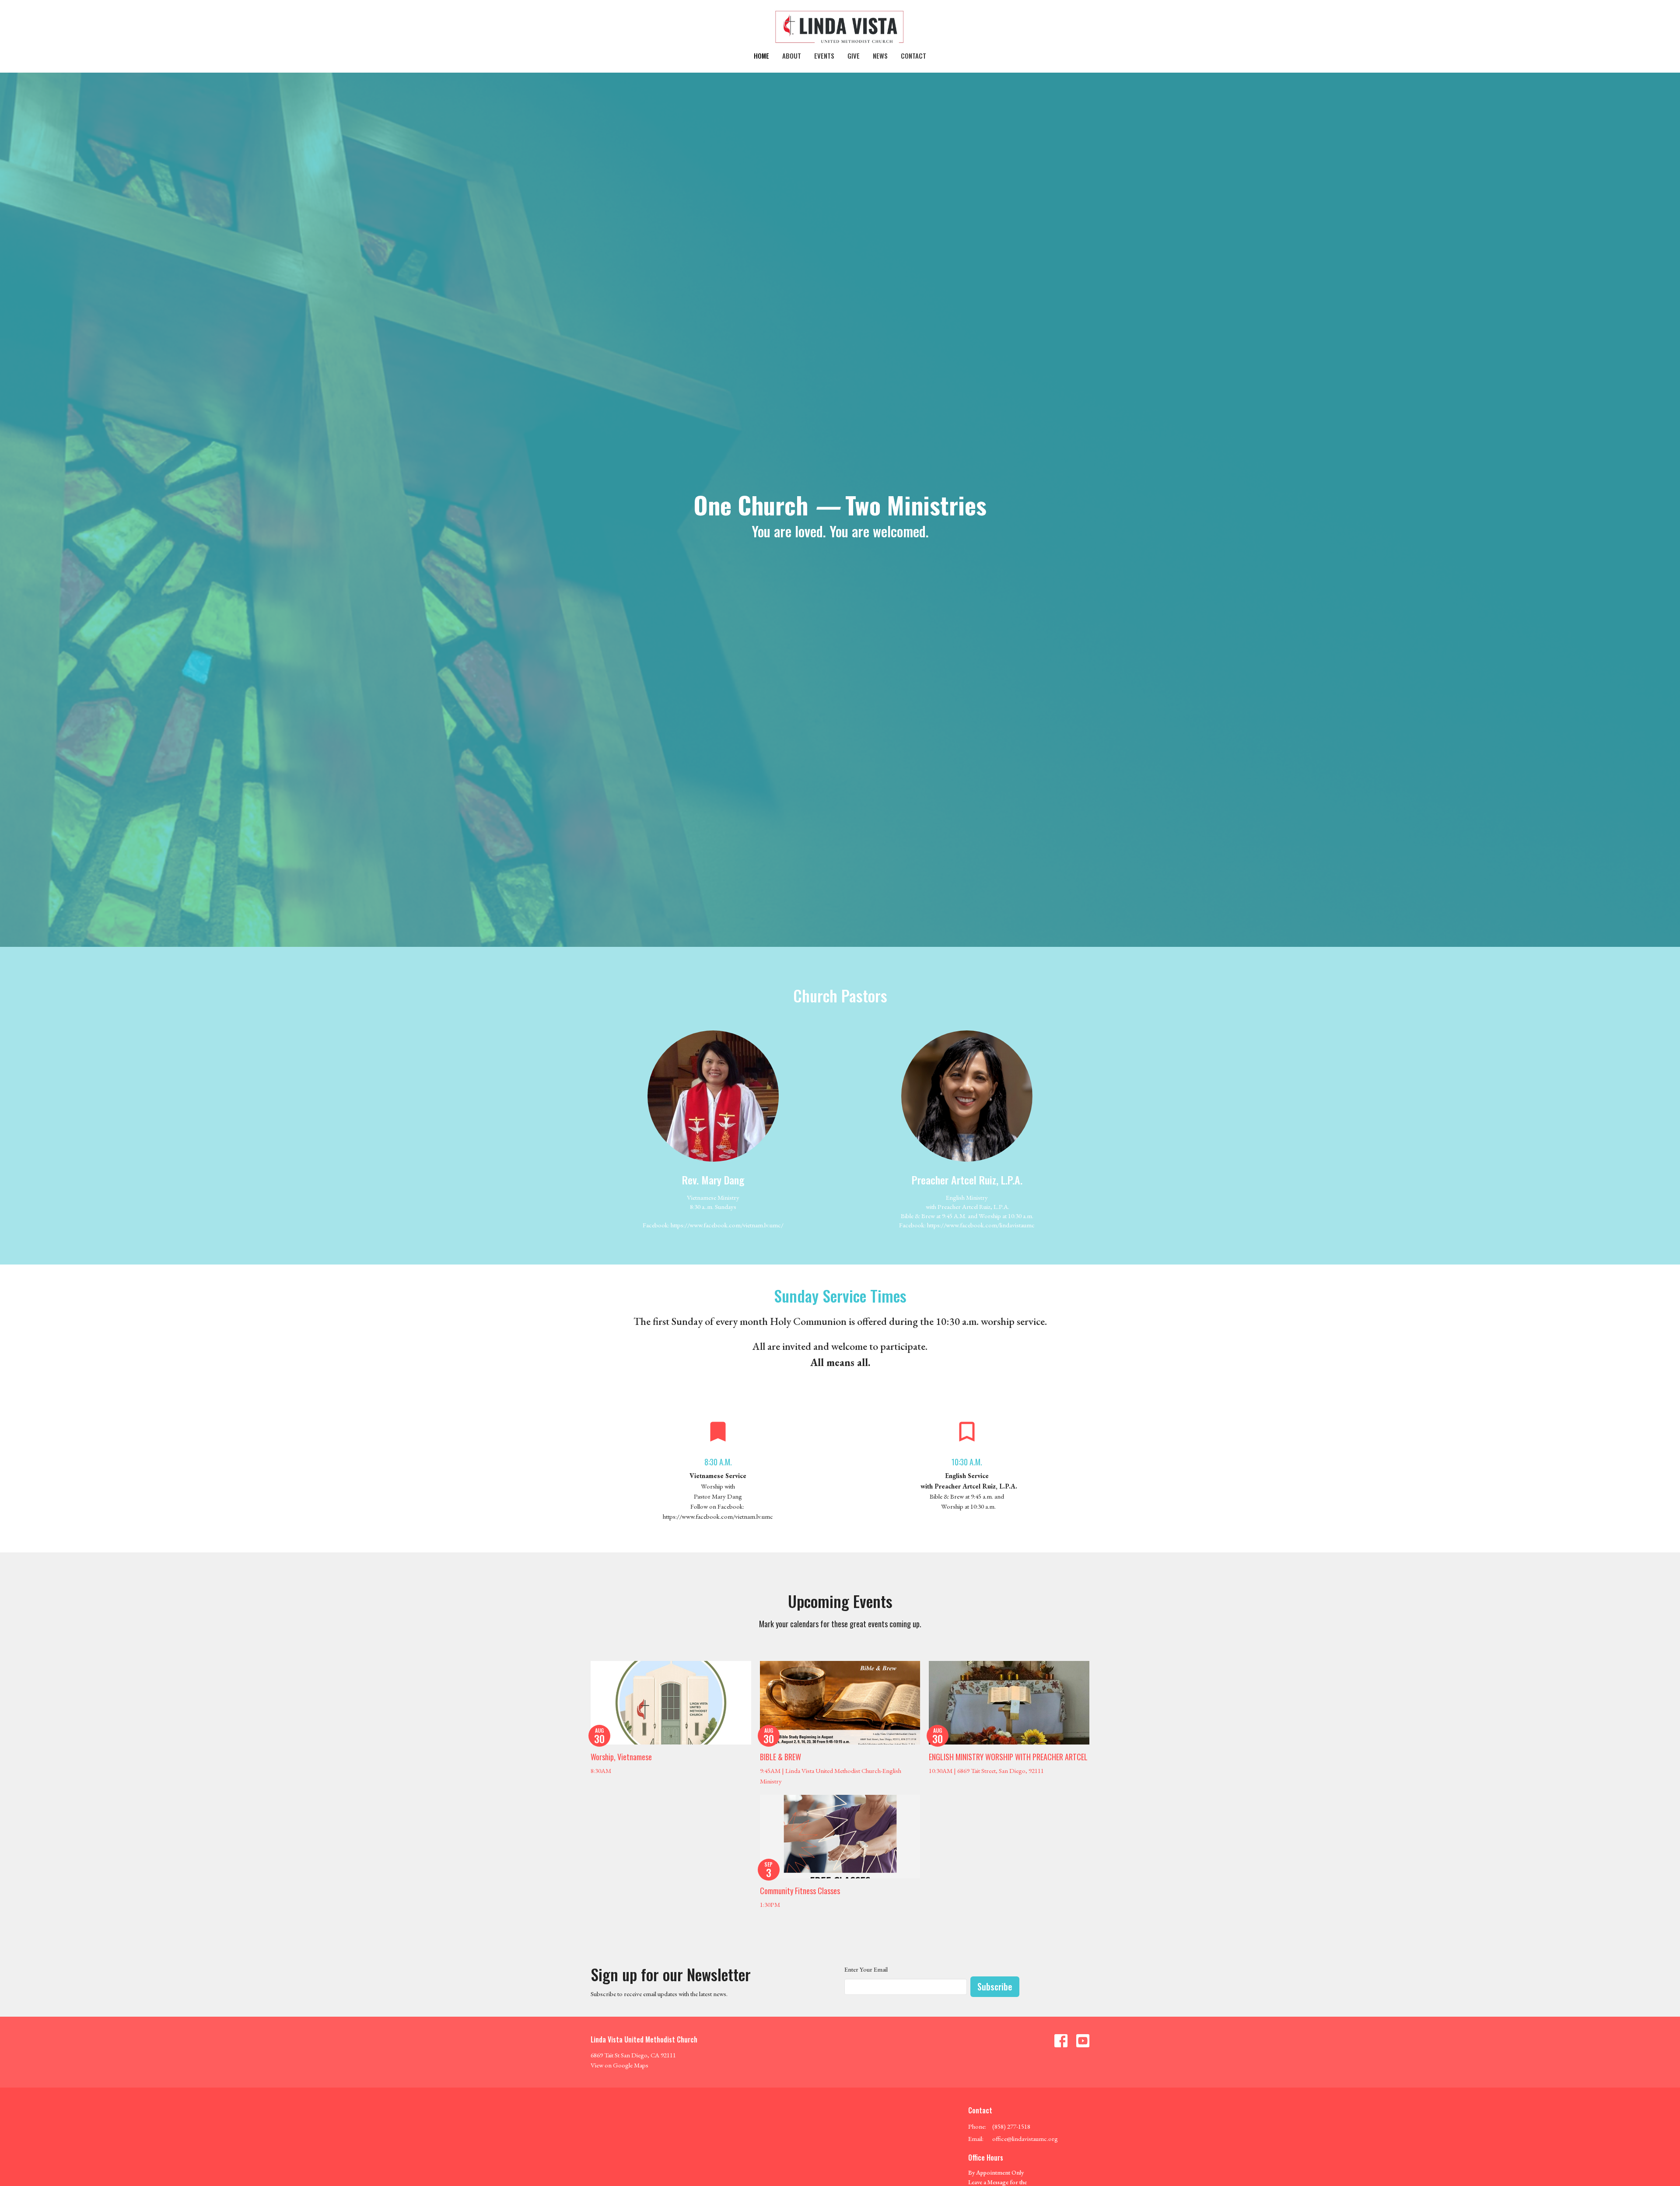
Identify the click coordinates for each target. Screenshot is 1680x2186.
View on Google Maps (619, 2065)
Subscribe (995, 1986)
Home (761, 56)
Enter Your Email (866, 1969)
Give (854, 56)
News (880, 56)
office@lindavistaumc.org (1025, 2139)
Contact (913, 56)
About (792, 56)
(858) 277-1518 (1011, 2126)
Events (824, 56)
